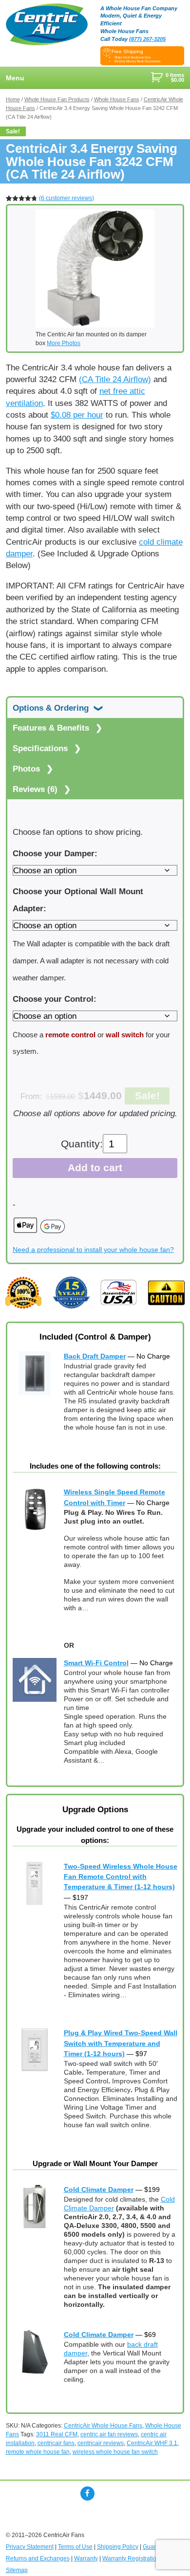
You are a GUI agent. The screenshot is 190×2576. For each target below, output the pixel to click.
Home (13, 99)
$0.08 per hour (77, 415)
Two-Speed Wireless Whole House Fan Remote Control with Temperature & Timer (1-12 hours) (121, 1877)
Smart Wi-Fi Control (96, 1663)
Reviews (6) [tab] (36, 789)
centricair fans (56, 2443)
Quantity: (82, 1144)
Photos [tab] (28, 769)
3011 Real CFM (57, 2434)
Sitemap (17, 2570)
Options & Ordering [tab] (52, 708)
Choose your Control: (55, 999)
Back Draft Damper (95, 1356)
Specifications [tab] (41, 748)
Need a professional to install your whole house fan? (93, 1250)
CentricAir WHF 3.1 (152, 2443)
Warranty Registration (131, 2558)
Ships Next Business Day (133, 57)
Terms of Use (75, 2547)
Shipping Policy (118, 2547)
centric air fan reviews (109, 2434)
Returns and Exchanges (38, 2558)
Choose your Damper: (55, 853)
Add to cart (95, 1168)
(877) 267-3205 (147, 39)
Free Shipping (127, 51)
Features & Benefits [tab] (52, 728)
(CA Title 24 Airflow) (115, 379)
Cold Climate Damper (99, 2190)
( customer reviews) (66, 198)
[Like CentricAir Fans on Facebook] (87, 2493)
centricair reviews (101, 2443)
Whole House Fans (117, 99)
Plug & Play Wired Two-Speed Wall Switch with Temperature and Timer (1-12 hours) (121, 2043)
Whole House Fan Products (57, 99)
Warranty (86, 2558)
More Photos (64, 343)
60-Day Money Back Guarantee (138, 61)
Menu (15, 78)
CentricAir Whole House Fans (103, 2426)
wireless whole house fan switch (115, 2452)
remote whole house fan (38, 2452)
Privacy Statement (30, 2547)
